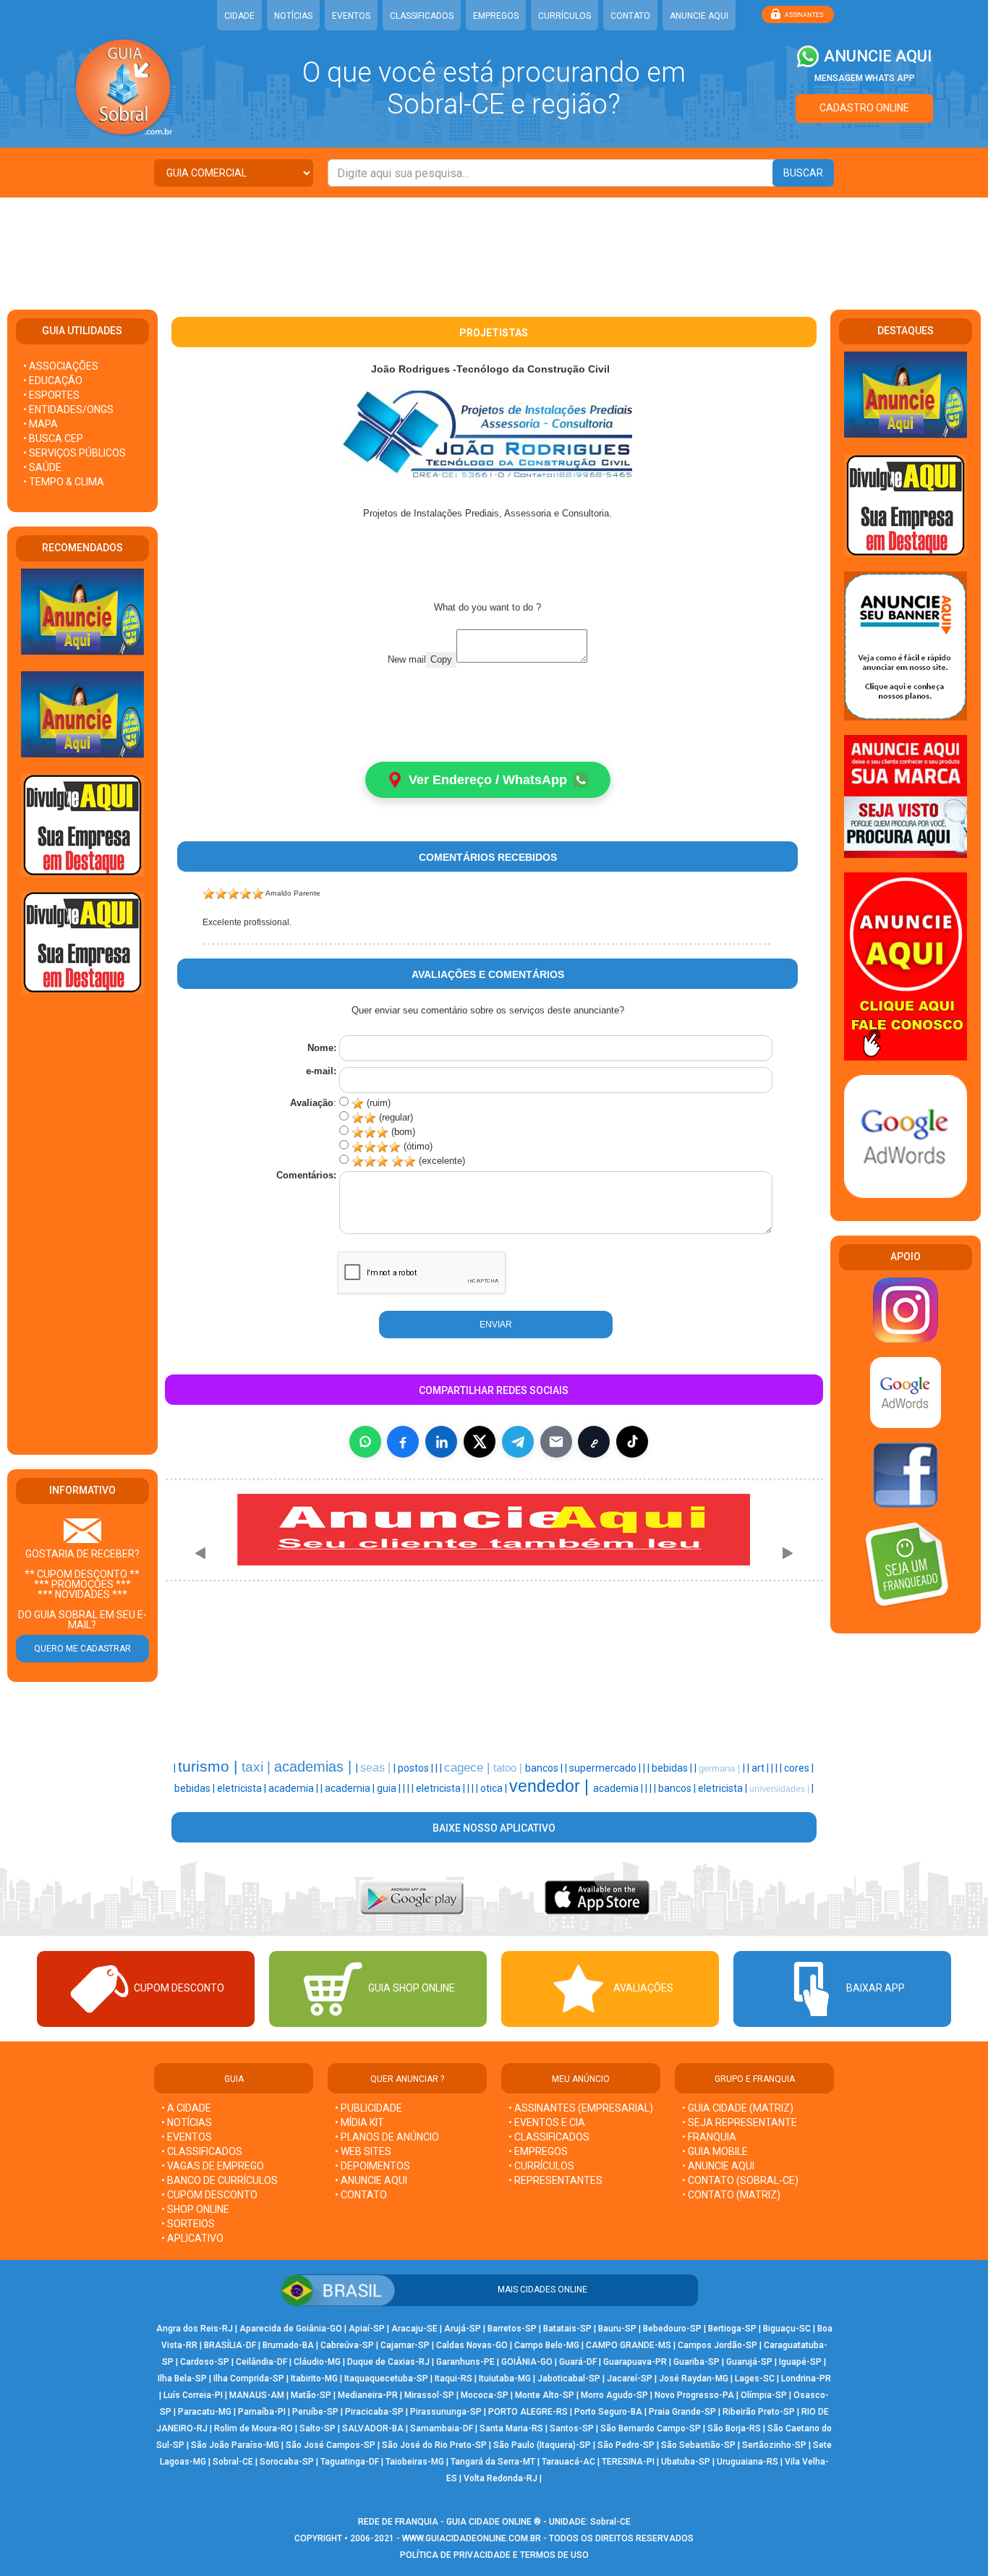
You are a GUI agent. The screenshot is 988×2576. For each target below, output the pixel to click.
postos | (417, 1768)
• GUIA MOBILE (715, 2151)
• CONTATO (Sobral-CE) (740, 2180)
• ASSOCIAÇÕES (61, 366)
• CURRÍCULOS (541, 2166)
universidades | (780, 1789)
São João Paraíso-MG (235, 2445)
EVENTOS (351, 16)
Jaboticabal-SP (569, 2379)
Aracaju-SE (414, 2329)
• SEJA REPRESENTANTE (741, 2122)
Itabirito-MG (314, 2379)
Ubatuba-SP (686, 2462)
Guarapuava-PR (635, 2362)
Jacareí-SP (630, 2379)
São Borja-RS (734, 2428)
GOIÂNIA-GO (527, 2362)
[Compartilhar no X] (480, 1442)
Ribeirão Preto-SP (759, 2412)
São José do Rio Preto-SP (434, 2445)
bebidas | (673, 1768)
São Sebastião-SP (698, 2445)
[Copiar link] (594, 1442)
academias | (315, 1767)
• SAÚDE (42, 467)
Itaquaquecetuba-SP (386, 2379)
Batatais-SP (567, 2329)
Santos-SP (572, 2428)
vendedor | (551, 1786)
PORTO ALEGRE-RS (528, 2412)
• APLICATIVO (192, 2238)
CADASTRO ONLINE (864, 108)
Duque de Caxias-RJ (388, 2362)
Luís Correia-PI (193, 2395)
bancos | (545, 1768)
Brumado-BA (288, 2345)
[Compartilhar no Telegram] (518, 1442)
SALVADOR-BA (373, 2428)
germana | (721, 1768)
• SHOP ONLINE (195, 2209)
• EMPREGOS (538, 2151)
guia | (390, 1788)
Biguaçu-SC (787, 2329)
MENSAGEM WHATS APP (865, 78)
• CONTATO (361, 2195)
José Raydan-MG (694, 2379)
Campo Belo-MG (547, 2345)
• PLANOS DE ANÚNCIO (387, 2137)
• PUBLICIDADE (369, 2108)
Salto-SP (318, 2428)
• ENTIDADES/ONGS (68, 409)
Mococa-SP (485, 2395)
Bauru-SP (617, 2329)
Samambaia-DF (442, 2428)
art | (761, 1768)
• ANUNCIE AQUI (371, 2180)
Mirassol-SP (429, 2395)
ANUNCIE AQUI (699, 16)
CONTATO (630, 16)
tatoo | (509, 1768)
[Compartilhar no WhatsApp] (365, 1442)
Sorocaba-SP (287, 2462)
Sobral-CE (233, 2462)
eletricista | (243, 1788)
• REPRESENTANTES (555, 2180)
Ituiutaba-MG (505, 2379)
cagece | (469, 1767)
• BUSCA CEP (53, 438)
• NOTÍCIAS (187, 2122)
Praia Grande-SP (682, 2412)
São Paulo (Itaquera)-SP (542, 2445)
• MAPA (41, 424)
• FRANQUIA (710, 2137)
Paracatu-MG (205, 2412)
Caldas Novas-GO (472, 2345)
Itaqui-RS (453, 2379)
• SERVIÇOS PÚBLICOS (74, 453)
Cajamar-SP (405, 2345)
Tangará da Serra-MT (493, 2462)
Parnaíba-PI (262, 2412)
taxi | (258, 1767)
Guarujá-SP (749, 2362)
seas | (377, 1768)
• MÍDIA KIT (359, 2122)
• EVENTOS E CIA (547, 2122)
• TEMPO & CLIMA (64, 482)
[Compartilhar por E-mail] (556, 1442)
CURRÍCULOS (565, 16)
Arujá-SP (463, 2329)
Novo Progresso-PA (694, 2395)
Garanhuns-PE (465, 2362)
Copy (441, 659)
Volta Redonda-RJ (501, 2478)
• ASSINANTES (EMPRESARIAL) (581, 2108)
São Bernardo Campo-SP (651, 2428)
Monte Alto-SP (545, 2395)
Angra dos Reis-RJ (195, 2329)
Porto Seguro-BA (608, 2412)
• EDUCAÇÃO (53, 381)
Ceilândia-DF (261, 2362)
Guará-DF (578, 2362)
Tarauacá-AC (568, 2462)
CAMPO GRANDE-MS (629, 2345)
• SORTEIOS (188, 2224)
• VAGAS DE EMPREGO (213, 2166)
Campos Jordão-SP (717, 2345)
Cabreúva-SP (347, 2345)
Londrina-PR (806, 2379)
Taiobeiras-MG (415, 2462)
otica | (495, 1788)
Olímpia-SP (764, 2395)
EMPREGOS (496, 16)
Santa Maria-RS (511, 2428)
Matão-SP (311, 2395)
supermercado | (606, 1768)
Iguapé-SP (800, 2362)
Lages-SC (755, 2379)
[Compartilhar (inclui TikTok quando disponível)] (632, 1442)
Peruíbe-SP (315, 2412)
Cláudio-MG (317, 2362)
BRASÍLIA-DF (230, 2345)
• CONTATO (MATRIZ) (731, 2195)
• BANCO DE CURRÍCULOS (220, 2180)
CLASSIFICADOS (422, 16)
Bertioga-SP (732, 2329)
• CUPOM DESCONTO (209, 2195)
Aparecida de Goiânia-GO (291, 2329)
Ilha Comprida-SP (249, 2379)
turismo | (210, 1767)
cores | (799, 1768)
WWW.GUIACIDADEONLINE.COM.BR (472, 2538)
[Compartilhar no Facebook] (403, 1442)
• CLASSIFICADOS (202, 2151)
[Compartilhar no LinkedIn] (441, 1442)
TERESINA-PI (628, 2462)
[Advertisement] (494, 245)
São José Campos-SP (331, 2445)
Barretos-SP (512, 2329)
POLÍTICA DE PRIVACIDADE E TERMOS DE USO (494, 2555)
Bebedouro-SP (672, 2329)
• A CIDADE (186, 2108)
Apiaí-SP (367, 2329)
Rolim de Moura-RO (254, 2428)
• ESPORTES (51, 395)
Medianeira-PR (368, 2395)
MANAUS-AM (257, 2395)
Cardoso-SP (205, 2362)
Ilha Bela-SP (182, 2379)
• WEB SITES (363, 2151)
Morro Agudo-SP (614, 2395)
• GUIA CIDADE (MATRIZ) (738, 2108)
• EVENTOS (187, 2137)
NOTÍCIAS (293, 16)
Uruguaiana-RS (748, 2462)
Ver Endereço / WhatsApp (488, 780)
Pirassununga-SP (446, 2412)
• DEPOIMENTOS (372, 2166)
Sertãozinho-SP (774, 2445)
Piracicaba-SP (374, 2412)
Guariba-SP (697, 2362)
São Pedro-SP (626, 2445)
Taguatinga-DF (350, 2462)
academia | (294, 1788)
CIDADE (239, 16)
